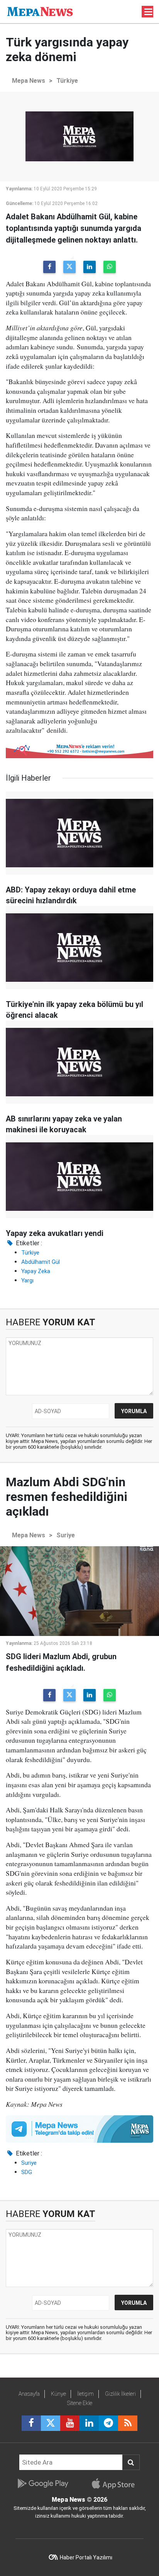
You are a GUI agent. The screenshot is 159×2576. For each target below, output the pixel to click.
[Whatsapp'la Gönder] (110, 267)
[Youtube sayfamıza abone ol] (70, 2423)
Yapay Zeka (36, 1271)
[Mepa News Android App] (43, 2484)
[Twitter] (69, 267)
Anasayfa (29, 2394)
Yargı (27, 1280)
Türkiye (67, 81)
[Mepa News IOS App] (116, 2484)
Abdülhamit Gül (41, 1262)
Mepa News (29, 81)
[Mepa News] (40, 11)
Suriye (66, 1535)
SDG (27, 2172)
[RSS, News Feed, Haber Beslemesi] (128, 2423)
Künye (58, 2394)
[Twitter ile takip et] (51, 2423)
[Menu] (149, 12)
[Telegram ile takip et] (108, 2423)
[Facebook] (49, 267)
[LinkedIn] (90, 267)
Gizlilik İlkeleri (120, 2394)
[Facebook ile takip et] (31, 2423)
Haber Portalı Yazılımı (86, 2557)
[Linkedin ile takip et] (89, 2423)
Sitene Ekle (80, 2403)
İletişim (85, 2394)
